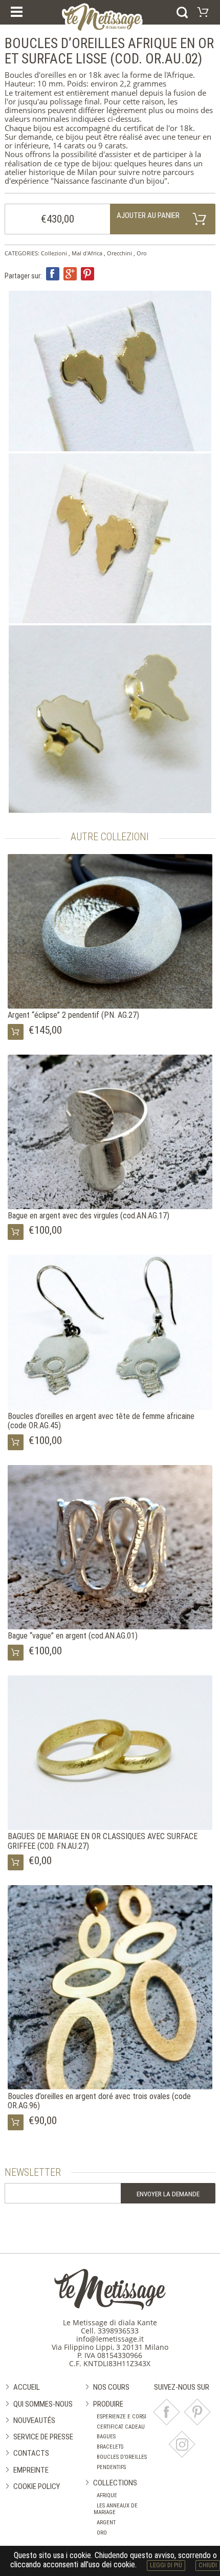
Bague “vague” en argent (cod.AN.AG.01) (73, 1636)
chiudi (208, 2565)
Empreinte (31, 2470)
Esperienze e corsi (122, 2417)
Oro (142, 253)
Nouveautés (34, 2420)
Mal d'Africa (87, 253)
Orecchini (119, 253)
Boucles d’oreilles (122, 2457)
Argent (106, 2523)
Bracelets (110, 2447)
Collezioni (54, 253)
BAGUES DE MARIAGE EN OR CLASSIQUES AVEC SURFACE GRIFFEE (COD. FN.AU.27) (103, 1841)
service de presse (43, 2437)
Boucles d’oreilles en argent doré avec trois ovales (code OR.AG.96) (99, 2101)
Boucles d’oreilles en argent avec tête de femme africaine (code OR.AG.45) (101, 1421)
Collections (115, 2483)
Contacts (31, 2453)
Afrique (107, 2495)
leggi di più (166, 2565)
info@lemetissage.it (110, 2339)
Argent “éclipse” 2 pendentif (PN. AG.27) (73, 1015)
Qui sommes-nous (43, 2404)
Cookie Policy (37, 2486)
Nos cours (111, 2387)
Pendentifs (111, 2467)
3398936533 (118, 2331)
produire (108, 2404)
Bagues (106, 2437)
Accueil (27, 2387)
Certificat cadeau (121, 2427)
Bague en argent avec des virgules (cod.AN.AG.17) (89, 1216)
